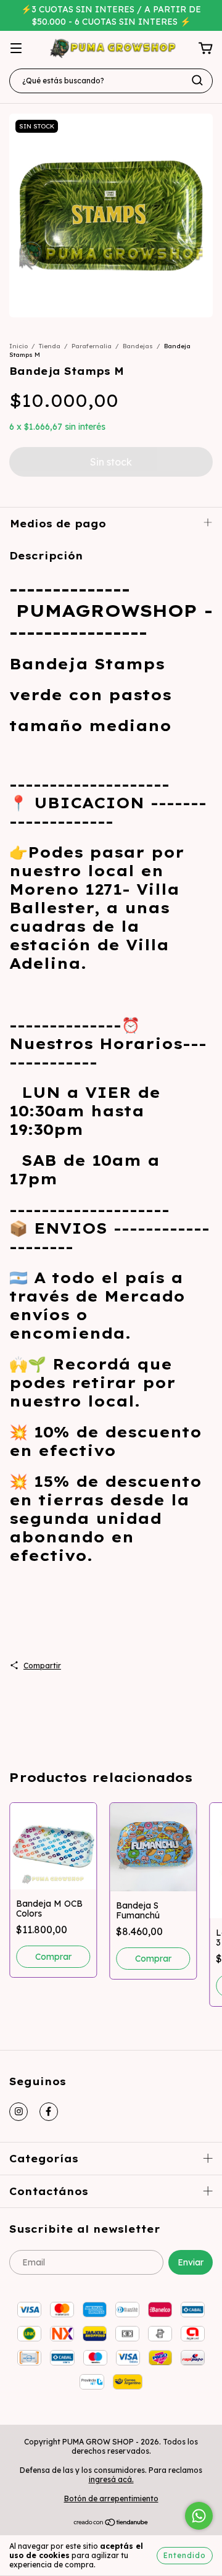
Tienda (50, 346)
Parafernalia (92, 346)
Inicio (18, 346)
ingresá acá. (111, 2479)
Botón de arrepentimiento (111, 2499)
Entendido (185, 2555)
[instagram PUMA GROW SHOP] (18, 2112)
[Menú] (16, 49)
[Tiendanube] (111, 2524)
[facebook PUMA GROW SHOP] (49, 2112)
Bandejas (138, 346)
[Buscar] (197, 80)
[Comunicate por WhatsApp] (199, 2516)
